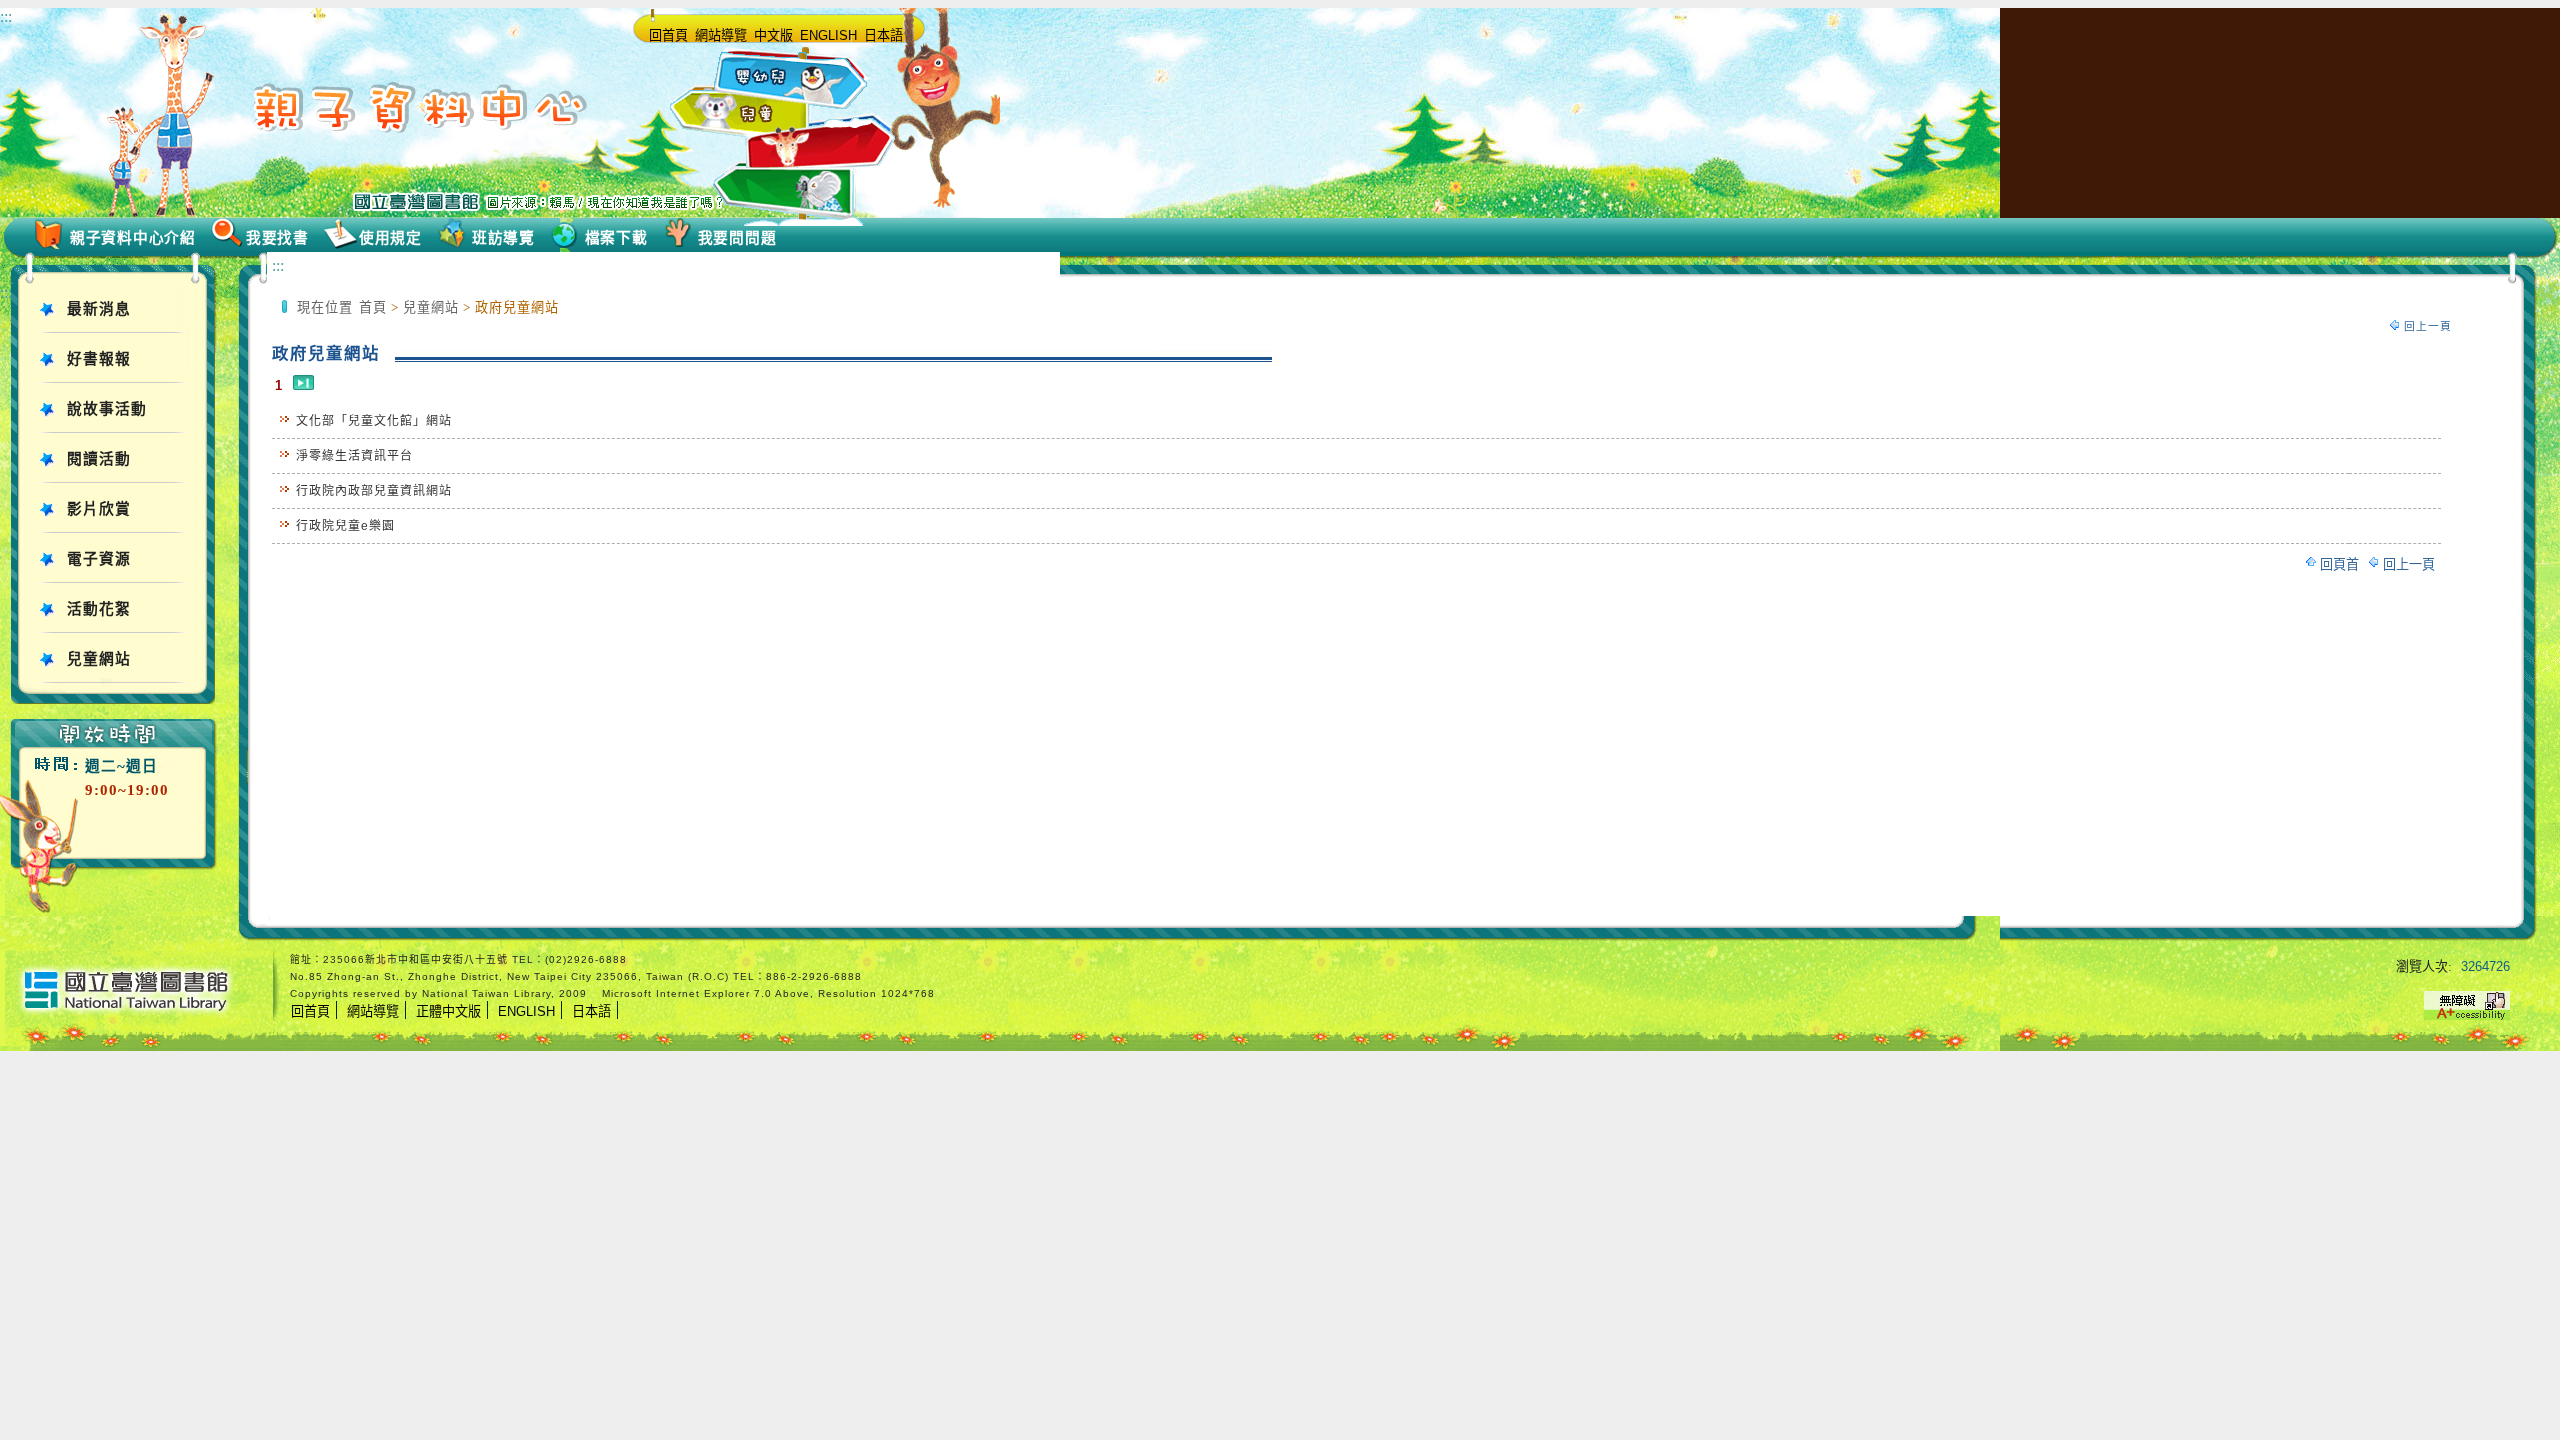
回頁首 (2339, 564)
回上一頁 (2428, 326)
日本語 (883, 35)
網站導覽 (721, 35)
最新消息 (99, 309)
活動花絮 (99, 609)
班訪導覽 (503, 238)
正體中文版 (448, 1011)
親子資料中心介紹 (133, 238)
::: (6, 16)
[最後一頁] (303, 385)
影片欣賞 (99, 509)
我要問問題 (737, 238)
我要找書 (277, 238)
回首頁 (668, 35)
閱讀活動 (99, 459)
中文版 (773, 35)
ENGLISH (828, 35)
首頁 (373, 307)
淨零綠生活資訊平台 (354, 456)
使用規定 (390, 238)
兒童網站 (99, 659)
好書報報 (99, 359)
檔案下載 (616, 238)
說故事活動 (107, 409)
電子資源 (99, 559)
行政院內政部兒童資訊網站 (374, 491)
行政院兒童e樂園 (345, 526)
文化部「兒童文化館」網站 (374, 421)
